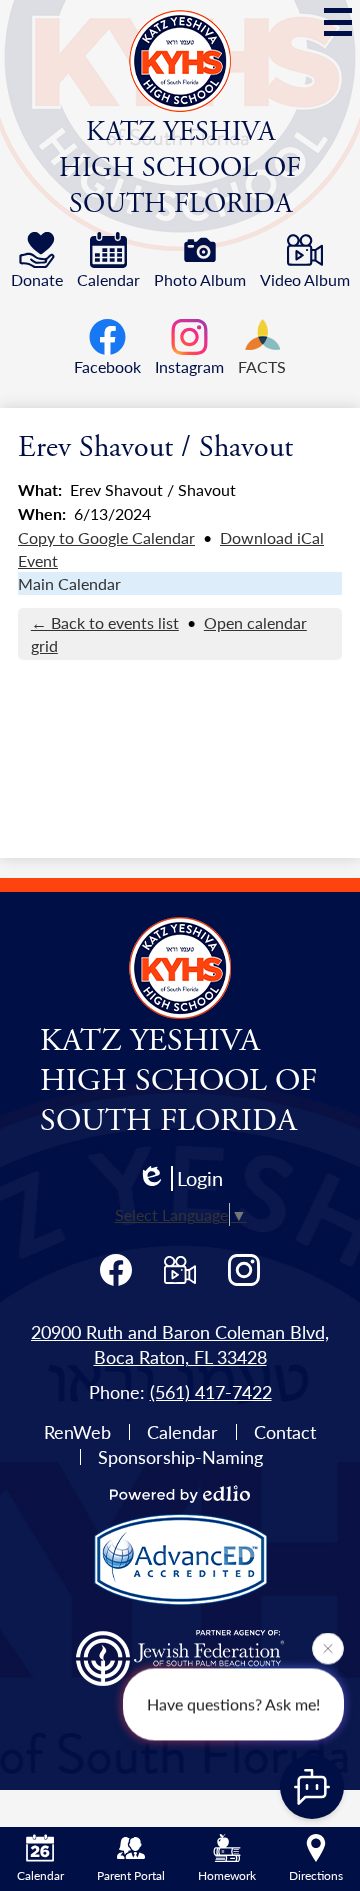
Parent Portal (131, 1875)
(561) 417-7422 (211, 1391)
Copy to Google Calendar (106, 537)
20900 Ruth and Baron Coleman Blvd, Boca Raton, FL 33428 (180, 1344)
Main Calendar (69, 583)
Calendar (182, 1431)
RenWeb (77, 1431)
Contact (285, 1431)
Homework (227, 1875)
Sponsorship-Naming (180, 1456)
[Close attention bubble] (328, 1647)
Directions (316, 1875)
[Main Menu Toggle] (338, 22)
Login (200, 1178)
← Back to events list (105, 622)
